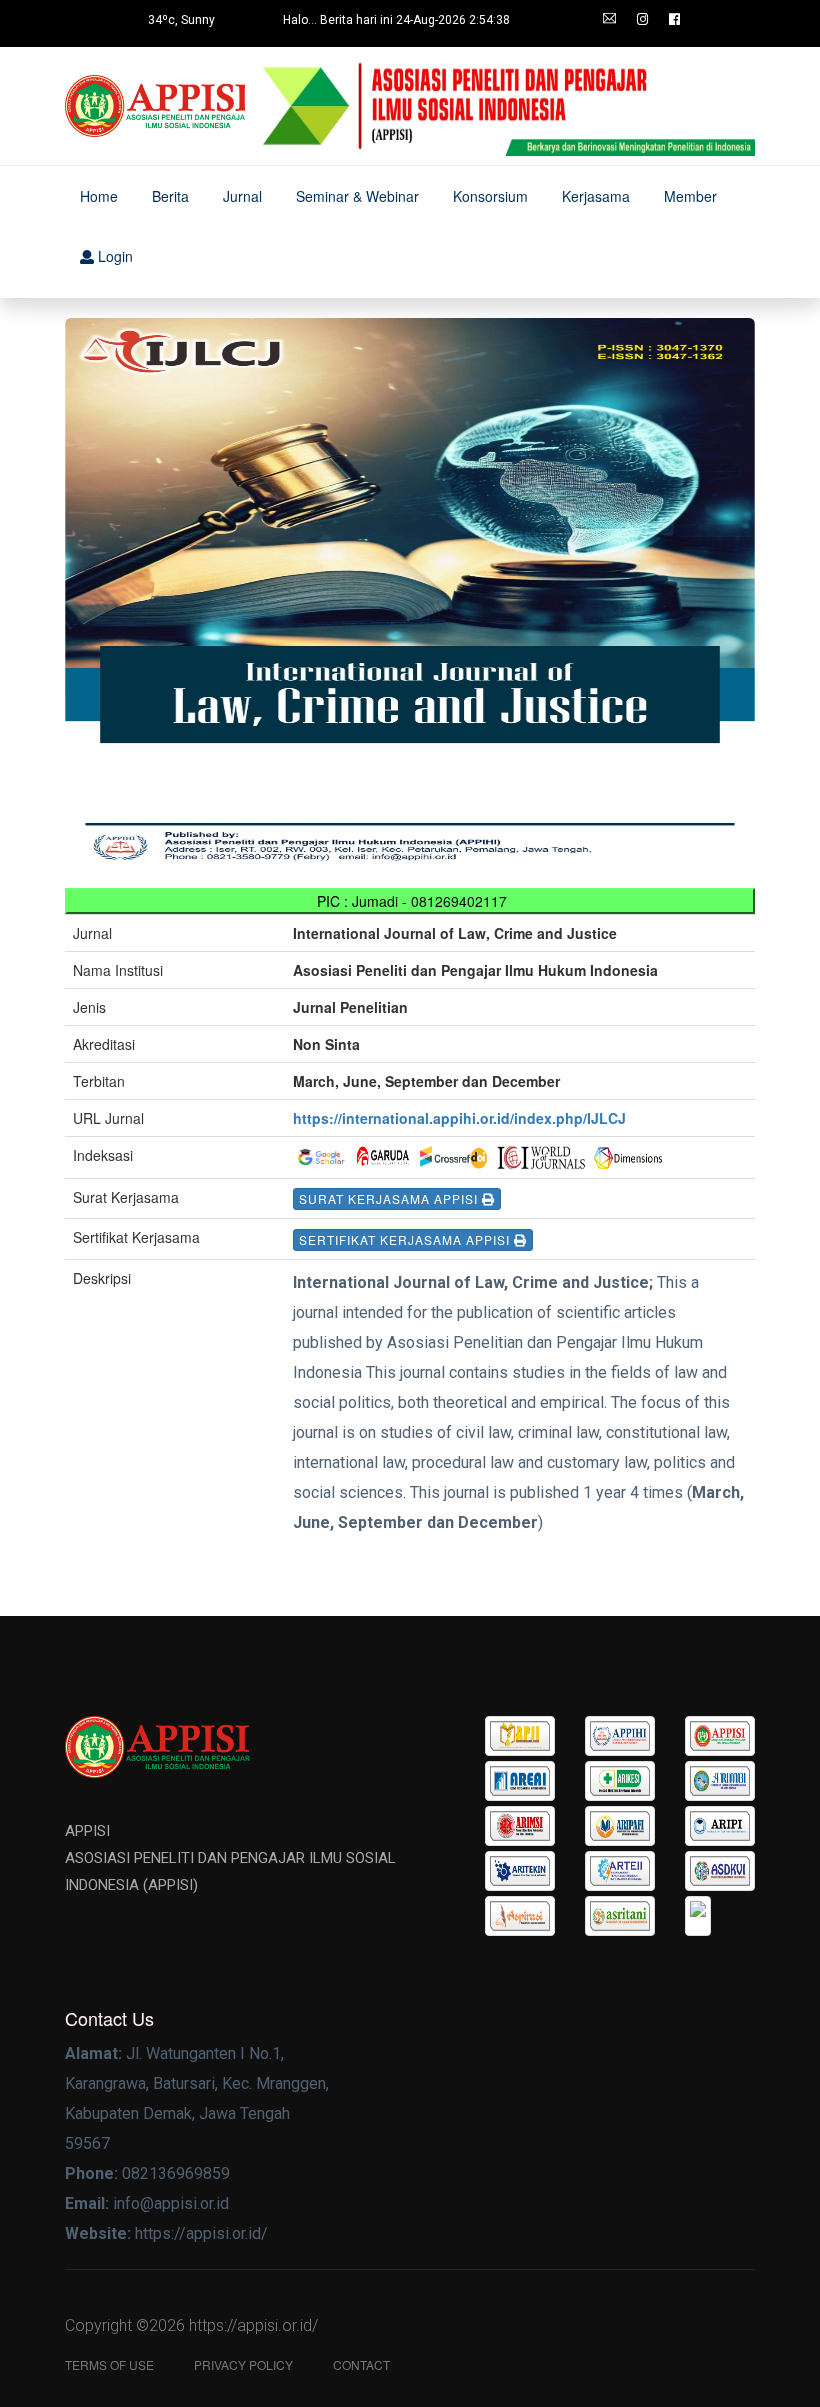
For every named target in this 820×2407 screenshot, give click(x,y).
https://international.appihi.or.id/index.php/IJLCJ (459, 1118)
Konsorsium (490, 196)
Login (113, 256)
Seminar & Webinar (357, 196)
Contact (361, 2364)
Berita (170, 196)
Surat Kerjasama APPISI (390, 1198)
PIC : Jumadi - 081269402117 (410, 901)
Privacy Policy (243, 2364)
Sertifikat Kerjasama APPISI (406, 1239)
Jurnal (242, 196)
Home (99, 196)
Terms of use (109, 2364)
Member (690, 196)
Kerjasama (596, 196)
